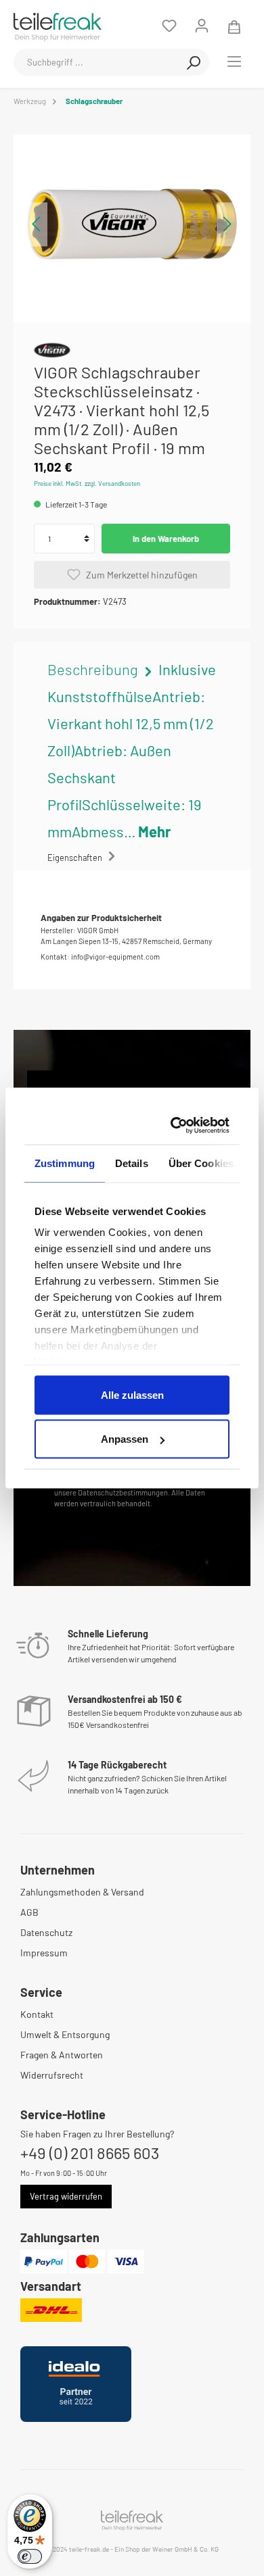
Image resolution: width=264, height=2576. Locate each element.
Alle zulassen (132, 1394)
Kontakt (37, 2014)
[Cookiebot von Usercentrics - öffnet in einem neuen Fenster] (176, 1126)
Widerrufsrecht (52, 2075)
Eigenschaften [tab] (76, 858)
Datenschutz (46, 1932)
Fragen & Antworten (62, 2055)
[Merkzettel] (169, 26)
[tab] (132, 750)
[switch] (30, 2556)
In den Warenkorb (166, 539)
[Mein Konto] (202, 26)
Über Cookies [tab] (201, 1163)
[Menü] (234, 61)
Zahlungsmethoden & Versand (82, 1892)
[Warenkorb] (234, 26)
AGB (29, 1912)
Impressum (44, 1953)
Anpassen (125, 1439)
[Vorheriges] (37, 224)
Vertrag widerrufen (66, 2196)
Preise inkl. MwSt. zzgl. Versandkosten (87, 483)
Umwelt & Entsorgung (65, 2034)
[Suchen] (194, 62)
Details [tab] (132, 1163)
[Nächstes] (227, 224)
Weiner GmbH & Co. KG (185, 2549)
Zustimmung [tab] (65, 1163)
